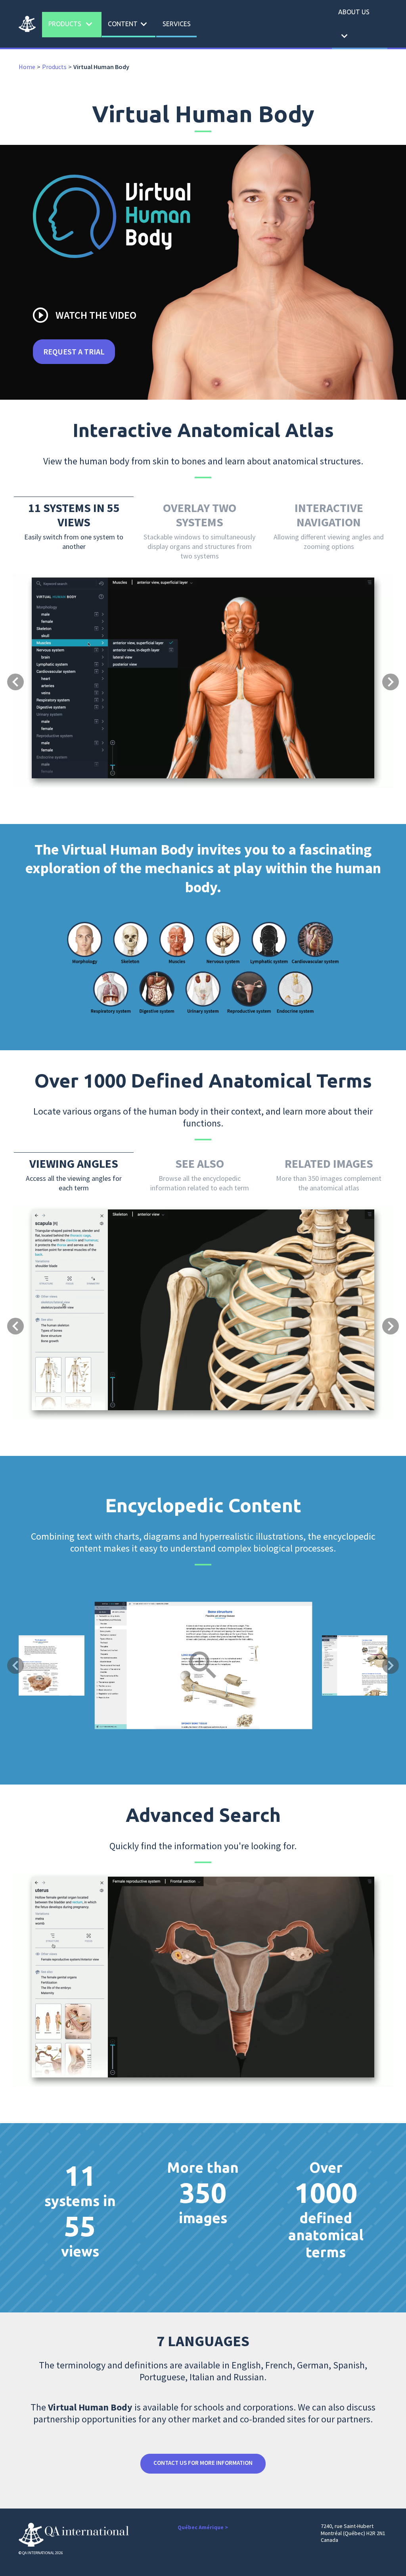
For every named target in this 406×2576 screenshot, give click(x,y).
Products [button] (72, 24)
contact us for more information (203, 2463)
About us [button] (354, 25)
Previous (15, 1665)
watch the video (84, 315)
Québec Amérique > (203, 2527)
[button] (41, 638)
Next (391, 1665)
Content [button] (129, 24)
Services (177, 24)
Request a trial (74, 351)
